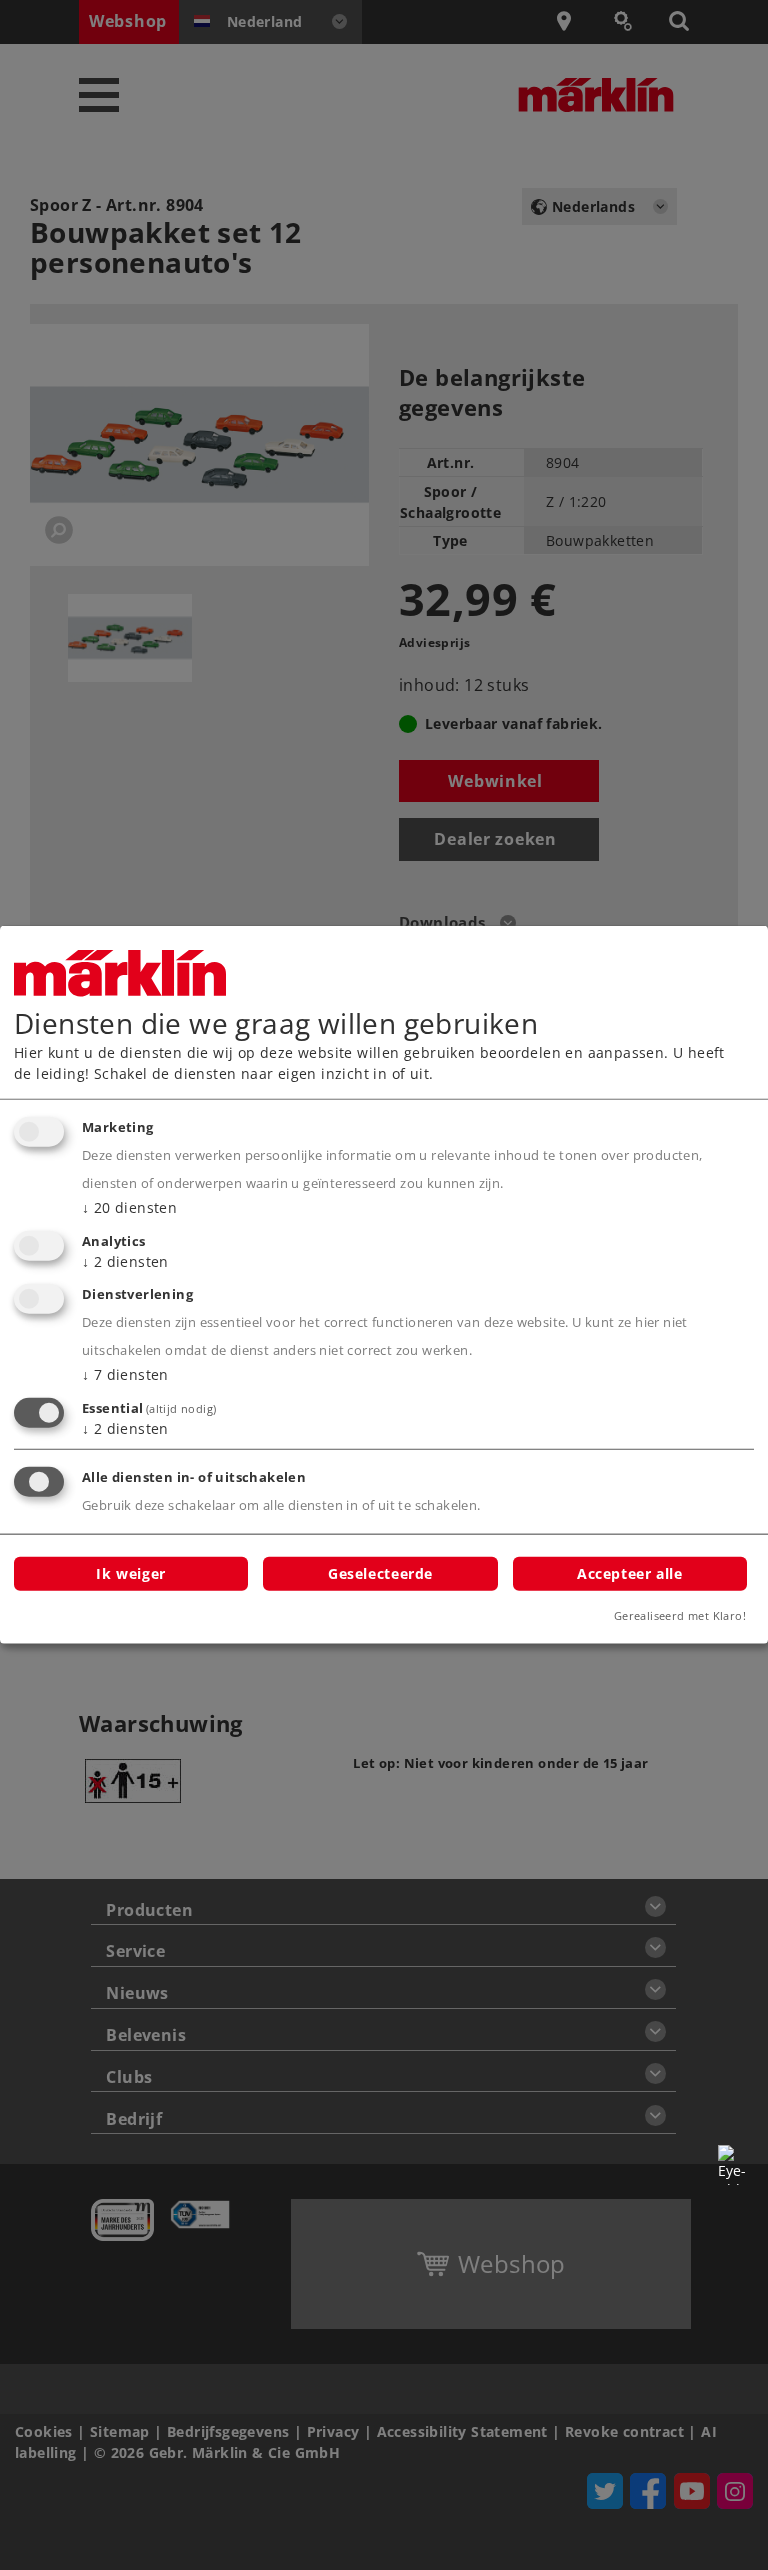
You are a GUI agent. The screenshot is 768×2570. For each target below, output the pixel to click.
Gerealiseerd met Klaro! (680, 1615)
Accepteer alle (630, 1572)
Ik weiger (131, 1572)
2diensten (125, 1260)
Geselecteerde (380, 1572)
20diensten (129, 1207)
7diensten (125, 1374)
